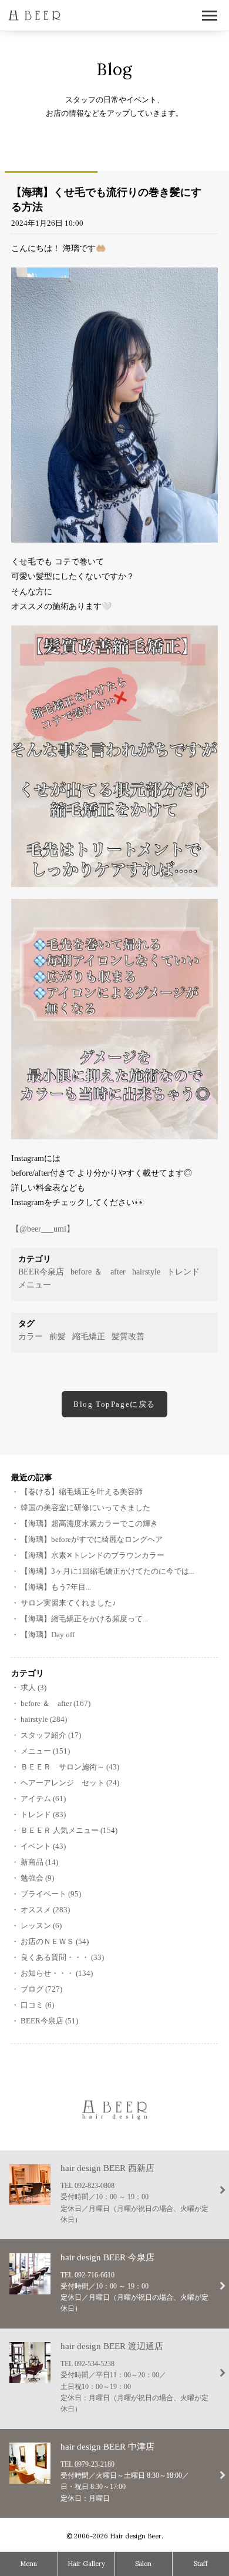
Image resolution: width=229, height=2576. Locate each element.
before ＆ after (98, 1272)
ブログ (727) (41, 1989)
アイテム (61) (43, 1799)
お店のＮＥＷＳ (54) (55, 1941)
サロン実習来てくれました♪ (68, 1603)
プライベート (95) (51, 1894)
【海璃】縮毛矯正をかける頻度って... (84, 1619)
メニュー (35, 1285)
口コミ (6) (37, 2005)
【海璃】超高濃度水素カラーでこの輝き (89, 1523)
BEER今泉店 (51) (49, 2021)
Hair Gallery (86, 2564)
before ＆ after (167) (55, 1703)
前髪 (58, 1336)
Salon (143, 2564)
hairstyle (146, 1272)
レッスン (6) (41, 1926)
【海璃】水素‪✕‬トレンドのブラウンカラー (92, 1555)
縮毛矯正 (89, 1336)
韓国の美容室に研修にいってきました (85, 1508)
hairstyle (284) (44, 1719)
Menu (28, 2564)
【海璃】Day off (48, 1635)
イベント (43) (43, 1846)
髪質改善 (128, 1336)
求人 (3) (33, 1687)
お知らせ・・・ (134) (57, 1973)
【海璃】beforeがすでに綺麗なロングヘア (92, 1539)
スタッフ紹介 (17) (51, 1735)
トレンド (183, 1272)
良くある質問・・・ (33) (62, 1957)
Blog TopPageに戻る (114, 1404)
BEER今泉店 (41, 1272)
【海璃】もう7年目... (56, 1587)
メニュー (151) (45, 1751)
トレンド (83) (43, 1814)
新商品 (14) (39, 1862)
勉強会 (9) (37, 1878)
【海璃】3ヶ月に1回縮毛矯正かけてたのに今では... (107, 1571)
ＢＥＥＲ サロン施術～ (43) (70, 1767)
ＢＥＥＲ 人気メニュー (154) (69, 1830)
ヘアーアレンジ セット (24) (70, 1783)
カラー (31, 1336)
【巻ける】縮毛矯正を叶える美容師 (82, 1492)
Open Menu (210, 16)
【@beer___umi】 (43, 1229)
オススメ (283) (45, 1910)
